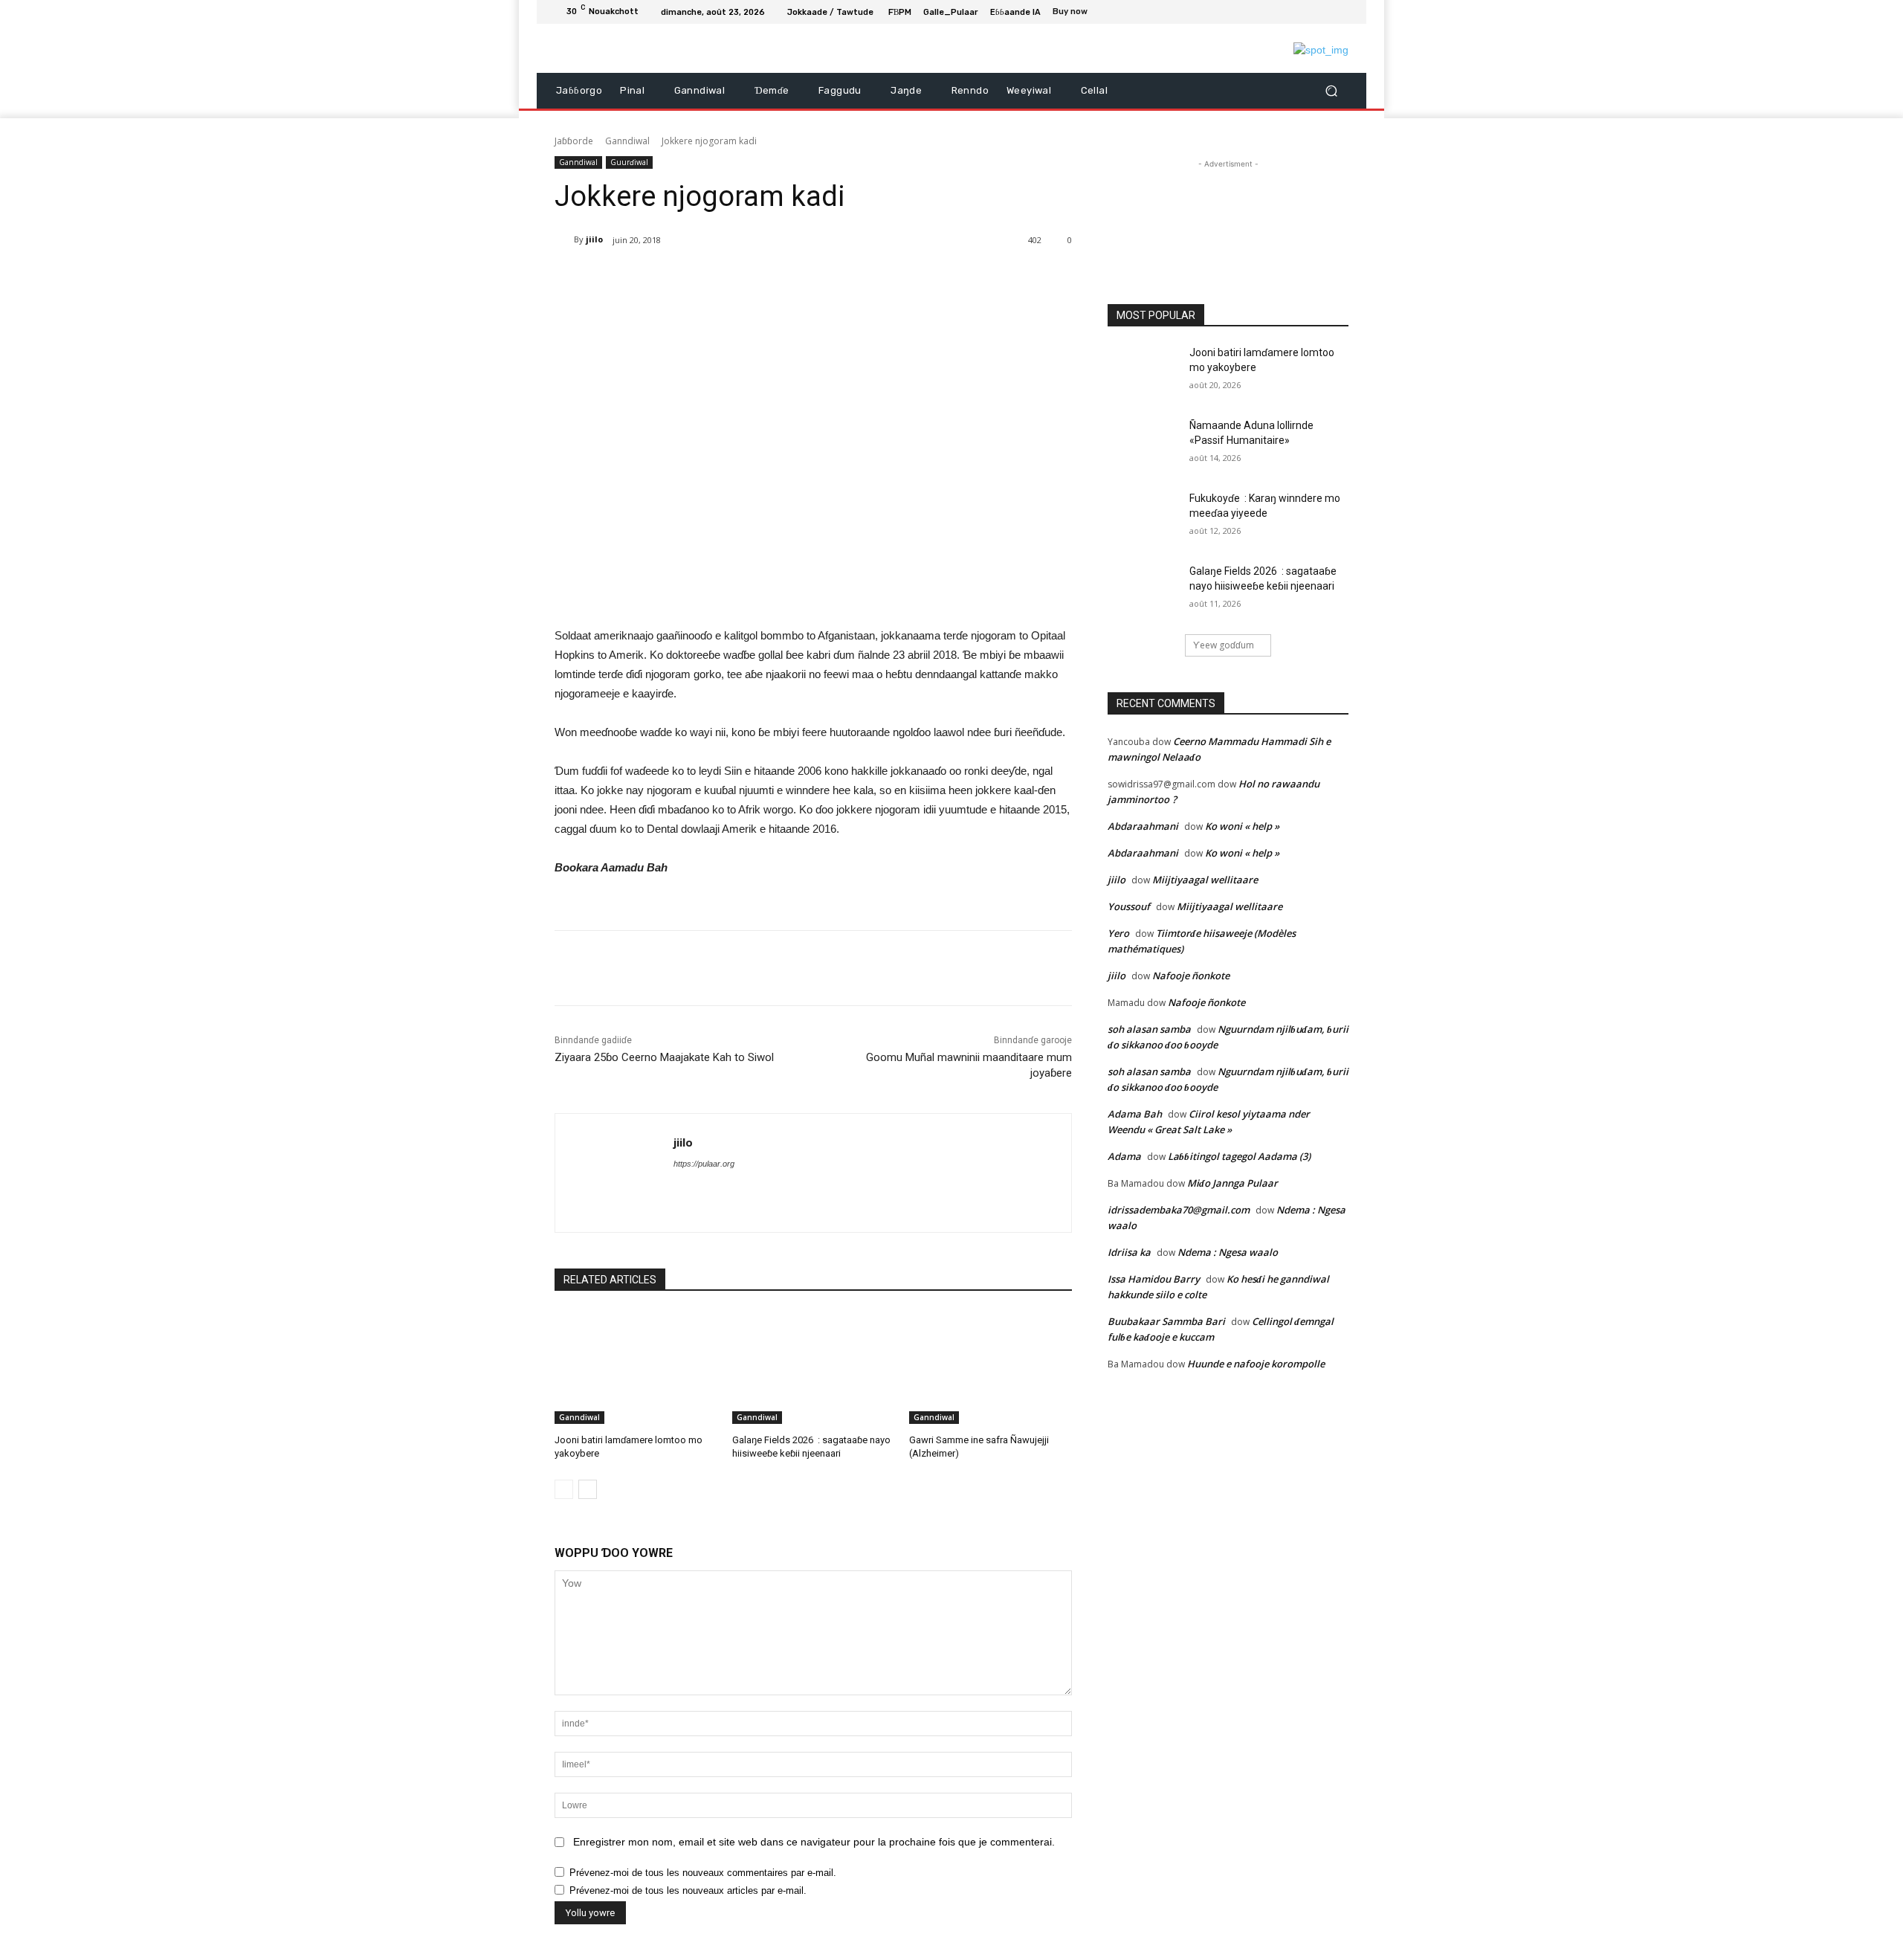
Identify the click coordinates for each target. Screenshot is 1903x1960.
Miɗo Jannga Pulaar (1232, 1183)
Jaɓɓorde (574, 141)
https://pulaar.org (704, 1164)
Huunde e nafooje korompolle (1256, 1364)
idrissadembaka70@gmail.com (1179, 1210)
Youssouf (1129, 906)
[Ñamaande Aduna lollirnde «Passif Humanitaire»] (1144, 444)
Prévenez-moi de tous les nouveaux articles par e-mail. (688, 1890)
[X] (1304, 12)
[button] (1331, 91)
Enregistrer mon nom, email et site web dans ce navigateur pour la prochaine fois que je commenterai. (814, 1842)
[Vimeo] (1322, 12)
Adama (1124, 1156)
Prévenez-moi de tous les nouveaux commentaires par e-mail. (703, 1873)
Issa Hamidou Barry (1154, 1279)
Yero (1118, 933)
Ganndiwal (627, 141)
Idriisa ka (1129, 1252)
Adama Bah (1135, 1114)
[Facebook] (1268, 12)
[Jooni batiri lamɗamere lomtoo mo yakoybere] (636, 1367)
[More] (788, 278)
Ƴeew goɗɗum (1224, 645)
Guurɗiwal (629, 162)
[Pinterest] (719, 278)
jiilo (594, 239)
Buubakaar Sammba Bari (1166, 1321)
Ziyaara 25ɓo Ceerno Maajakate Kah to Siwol (664, 1057)
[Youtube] (1340, 12)
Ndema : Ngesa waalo (1228, 1252)
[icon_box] (1078, 13)
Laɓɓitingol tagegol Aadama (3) (1239, 1156)
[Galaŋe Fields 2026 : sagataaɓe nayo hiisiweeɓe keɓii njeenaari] (814, 1367)
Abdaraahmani (1143, 826)
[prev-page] (564, 1489)
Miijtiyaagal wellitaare (1205, 880)
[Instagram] (1286, 12)
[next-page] (588, 1489)
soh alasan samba (1149, 1029)
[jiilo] (564, 239)
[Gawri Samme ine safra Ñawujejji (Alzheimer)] (991, 1367)
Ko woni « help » (1242, 826)
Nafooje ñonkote (1191, 976)
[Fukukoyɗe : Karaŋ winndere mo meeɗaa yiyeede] (1144, 517)
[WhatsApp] (753, 278)
